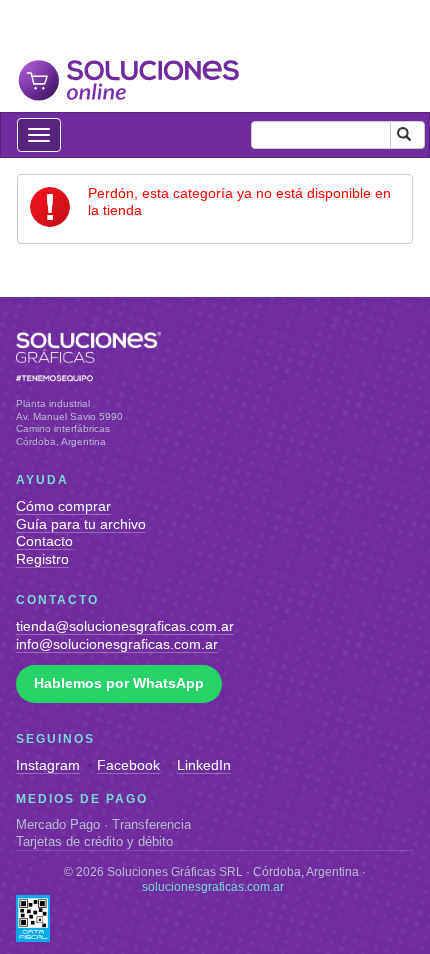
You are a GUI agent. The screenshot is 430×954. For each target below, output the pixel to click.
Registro (42, 559)
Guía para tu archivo (81, 524)
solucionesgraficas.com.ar (213, 887)
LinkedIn (204, 765)
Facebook (128, 765)
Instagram (48, 765)
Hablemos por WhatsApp (119, 683)
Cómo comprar (63, 506)
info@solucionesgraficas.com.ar (117, 644)
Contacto (44, 541)
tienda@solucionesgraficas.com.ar (125, 626)
